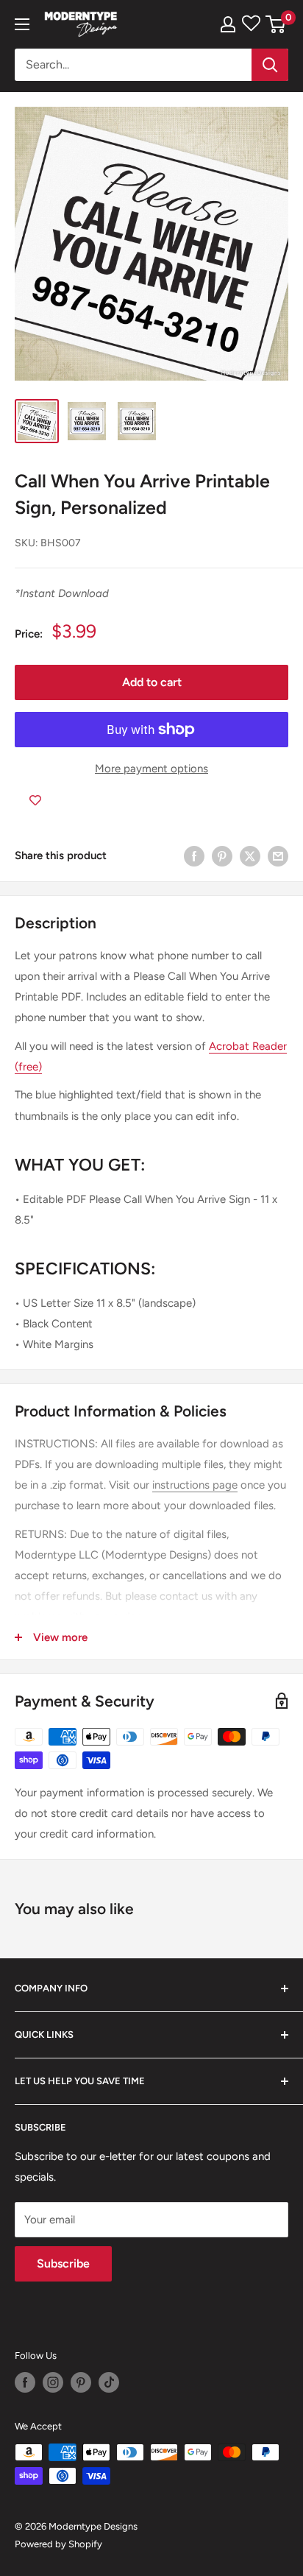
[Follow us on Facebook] (25, 2382)
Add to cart (152, 682)
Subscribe (63, 2263)
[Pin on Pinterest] (222, 856)
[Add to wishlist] (35, 801)
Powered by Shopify (58, 2544)
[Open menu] (22, 24)
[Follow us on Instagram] (53, 2382)
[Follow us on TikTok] (109, 2382)
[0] (276, 24)
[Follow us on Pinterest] (81, 2382)
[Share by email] (278, 856)
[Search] (270, 65)
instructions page (195, 1485)
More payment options (151, 769)
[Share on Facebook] (194, 856)
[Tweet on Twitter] (250, 856)
